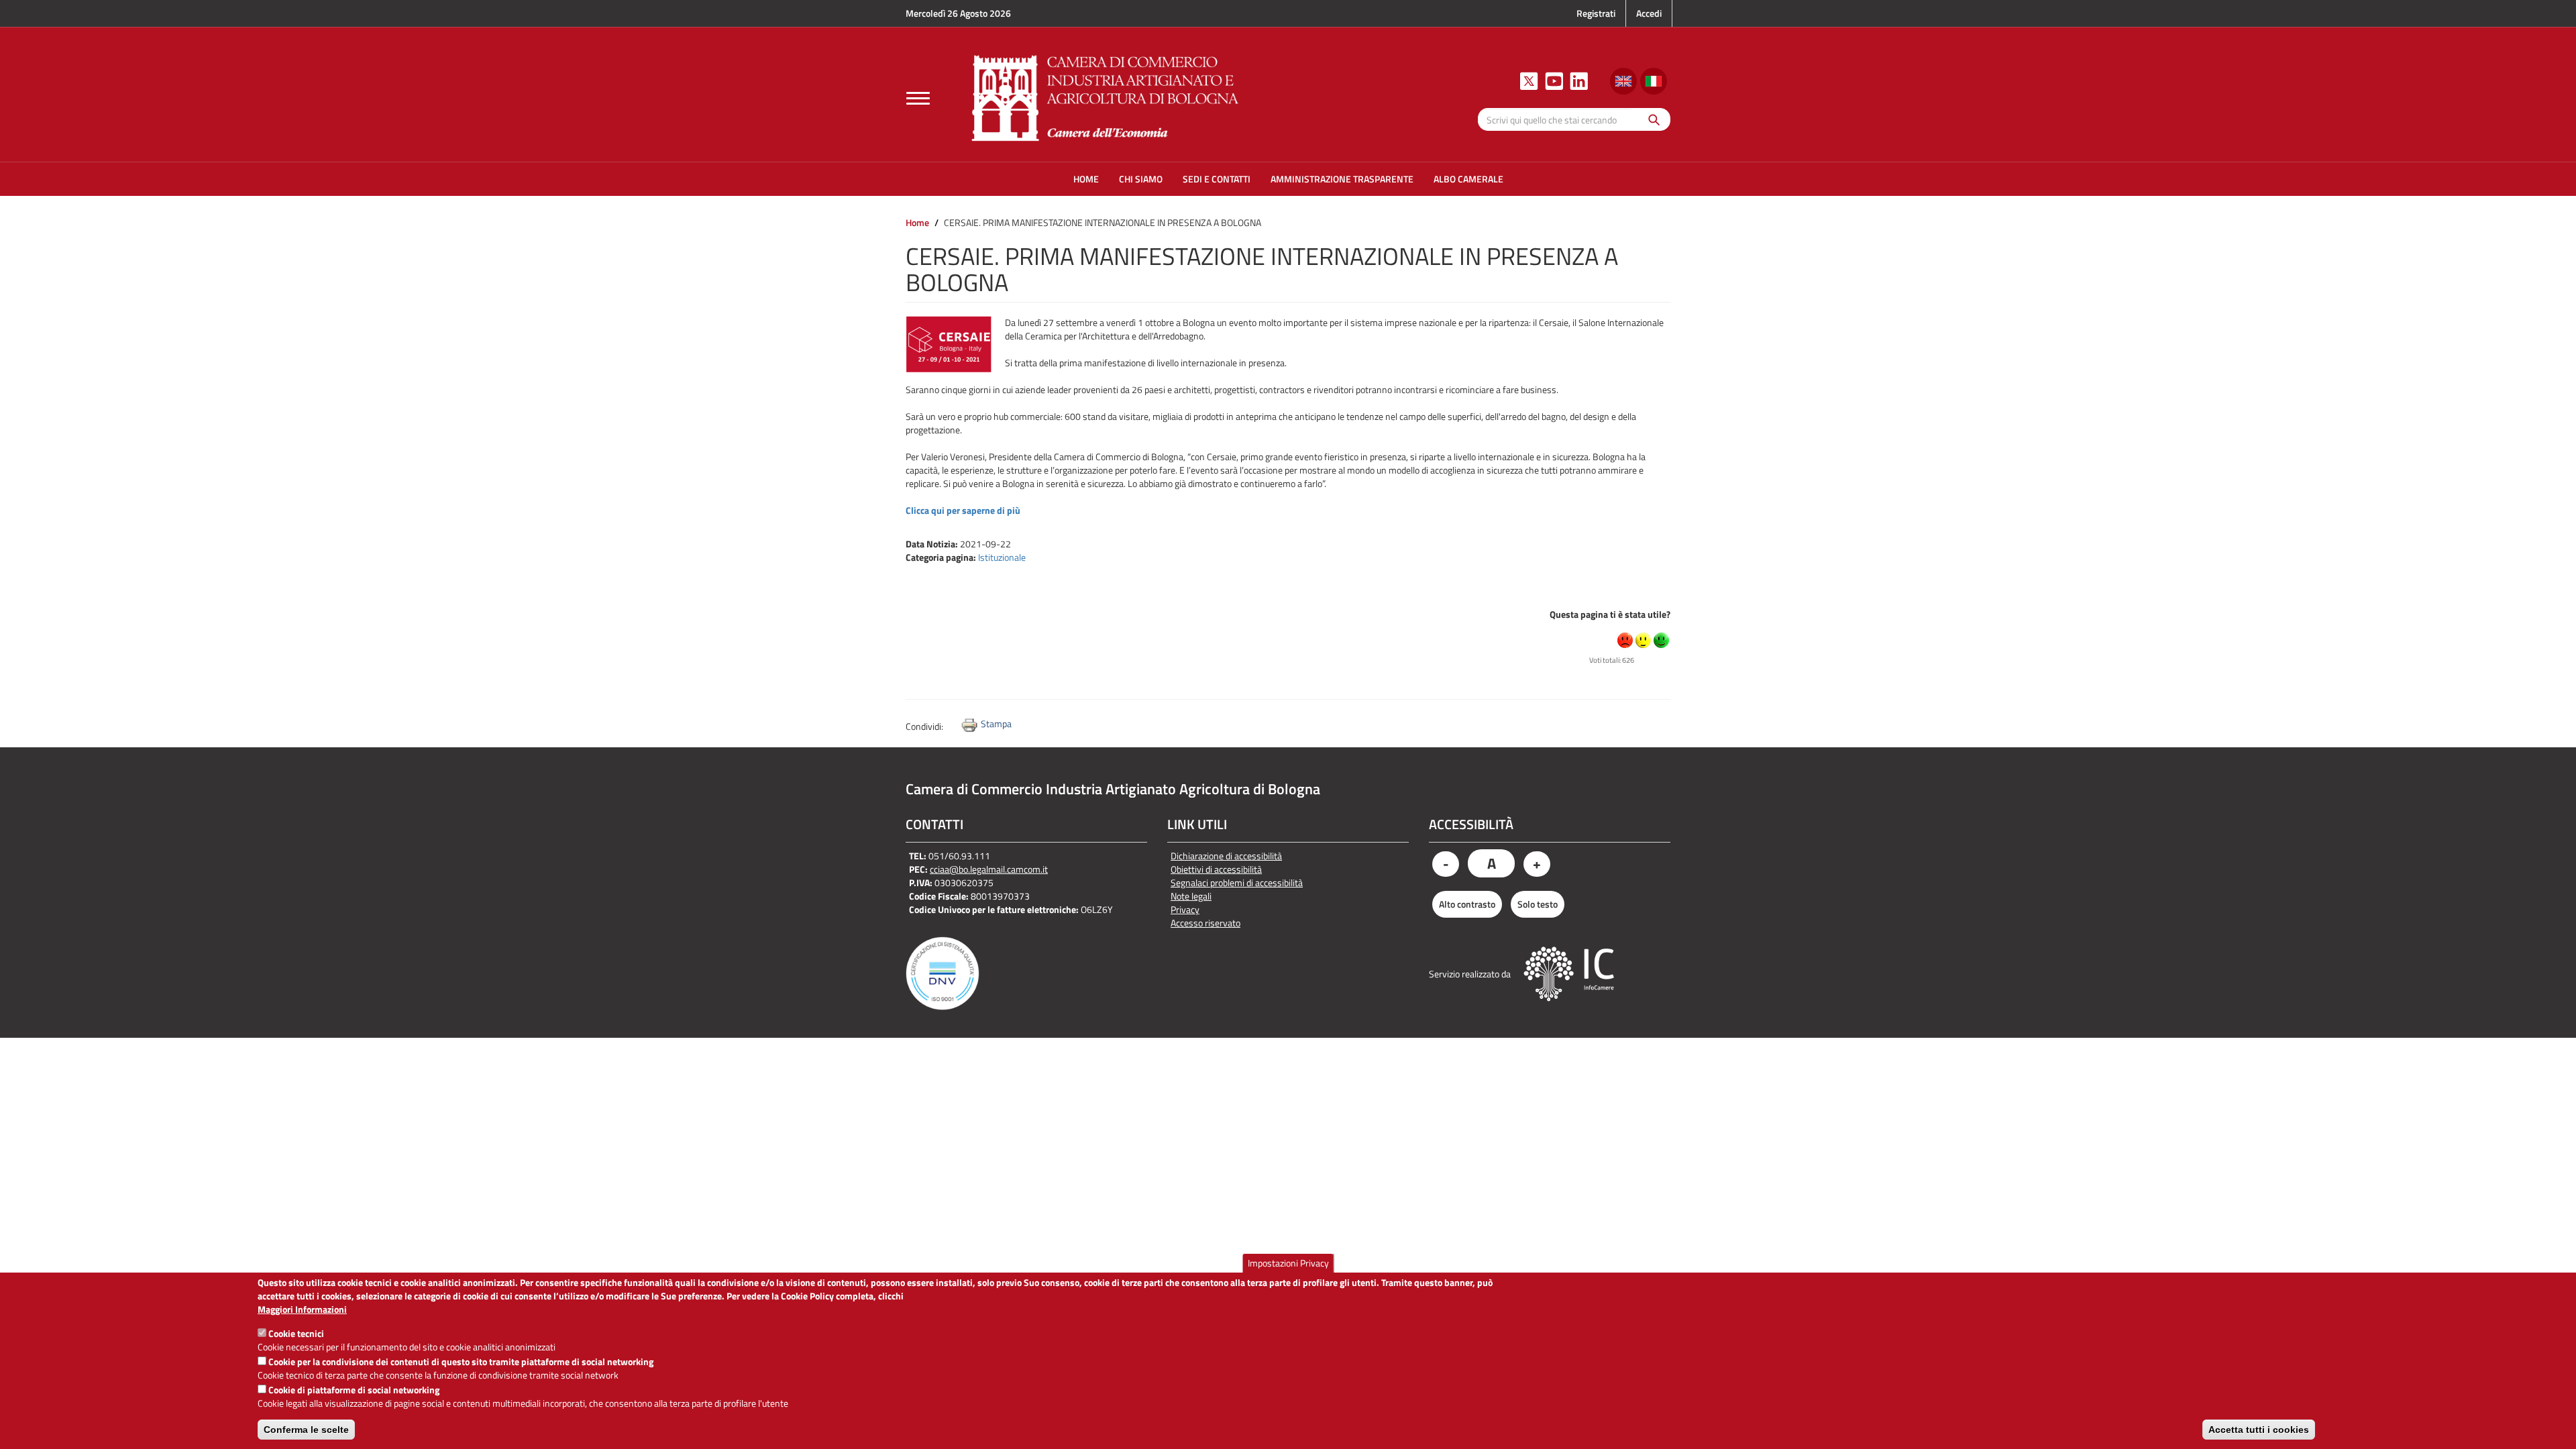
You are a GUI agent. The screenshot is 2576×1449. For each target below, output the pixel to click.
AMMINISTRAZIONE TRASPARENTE (1342, 179)
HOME (1086, 179)
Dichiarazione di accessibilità (1226, 856)
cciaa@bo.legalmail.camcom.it (989, 869)
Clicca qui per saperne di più (963, 510)
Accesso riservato (1205, 923)
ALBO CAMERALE (1468, 179)
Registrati (1596, 13)
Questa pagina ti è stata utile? (1610, 614)
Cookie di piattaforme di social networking (354, 1390)
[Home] (1106, 96)
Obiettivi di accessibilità (1216, 869)
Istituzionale (1002, 557)
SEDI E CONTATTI (1217, 179)
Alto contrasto (1467, 904)
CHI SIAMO (1141, 179)
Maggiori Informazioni (302, 1309)
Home (917, 222)
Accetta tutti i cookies (2259, 1430)
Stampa (996, 723)
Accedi (1649, 13)
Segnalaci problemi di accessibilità (1237, 883)
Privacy (1185, 910)
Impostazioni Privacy (1288, 1263)
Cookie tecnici (296, 1333)
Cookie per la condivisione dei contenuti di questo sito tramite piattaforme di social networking (461, 1361)
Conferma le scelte (306, 1430)
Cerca (1651, 119)
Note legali (1191, 896)
